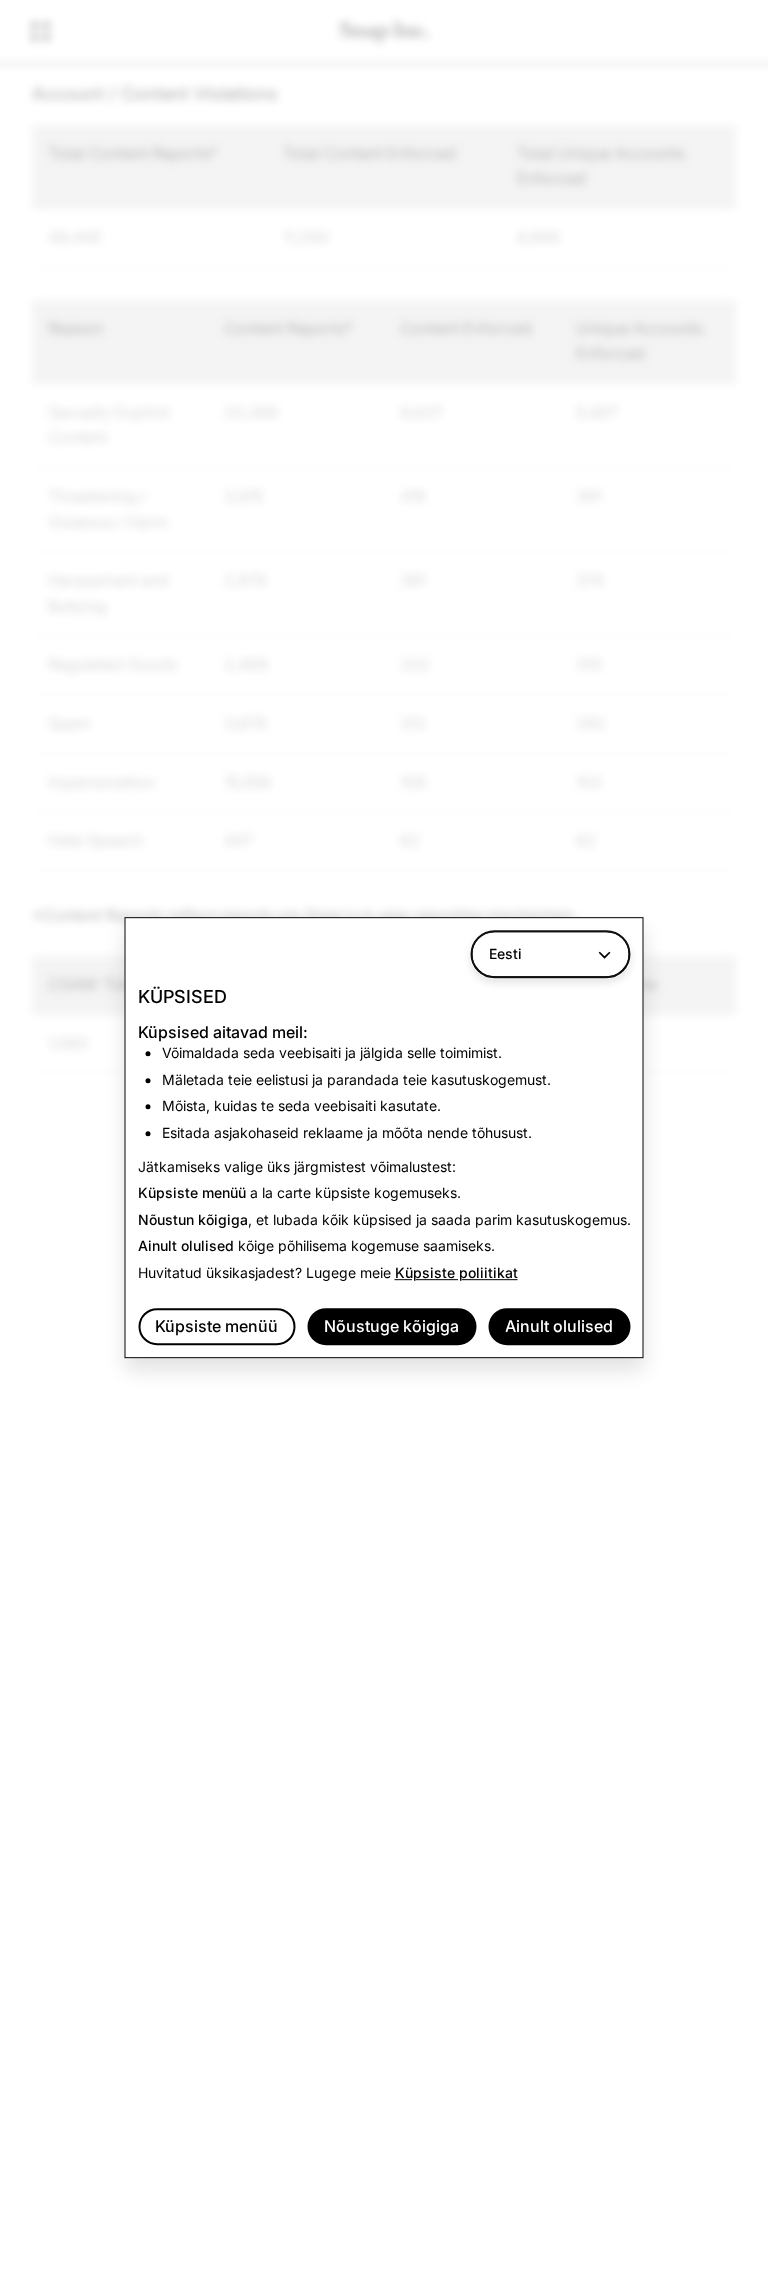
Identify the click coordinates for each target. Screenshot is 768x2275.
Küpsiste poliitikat (456, 1272)
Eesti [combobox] (505, 953)
